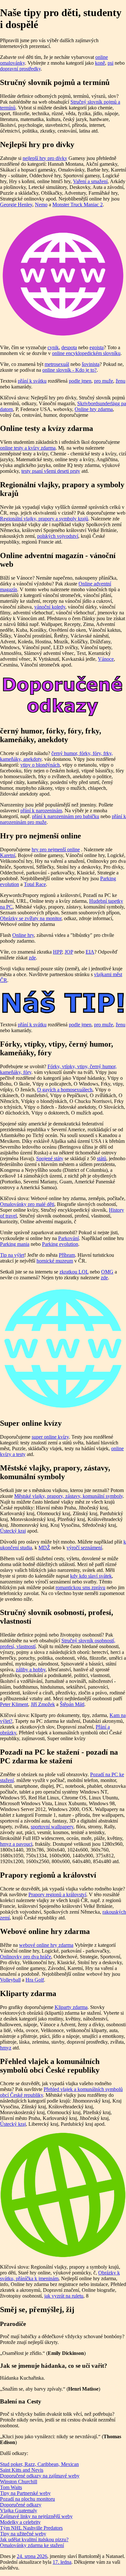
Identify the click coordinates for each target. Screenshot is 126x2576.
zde (32, 958)
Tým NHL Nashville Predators (31, 2528)
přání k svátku (32, 381)
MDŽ (44, 1548)
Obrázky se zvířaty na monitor (31, 918)
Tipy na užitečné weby (23, 2534)
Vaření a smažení (90, 181)
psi (110, 63)
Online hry (23, 935)
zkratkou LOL (74, 1272)
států (102, 1158)
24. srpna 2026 (32, 2556)
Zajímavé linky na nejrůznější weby (36, 2516)
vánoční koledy (50, 607)
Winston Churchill (19, 2482)
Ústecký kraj (13, 1531)
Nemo (41, 205)
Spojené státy (50, 1158)
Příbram (67, 1255)
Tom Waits (11, 2487)
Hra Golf (35, 1980)
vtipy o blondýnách (40, 765)
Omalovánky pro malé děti (27, 1204)
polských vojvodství (58, 536)
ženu (121, 381)
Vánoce (106, 659)
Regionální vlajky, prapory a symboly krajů (44, 519)
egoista (97, 347)
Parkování (68, 1238)
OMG (107, 1272)
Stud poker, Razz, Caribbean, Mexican (39, 2464)
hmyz (6, 2048)
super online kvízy (50, 1437)
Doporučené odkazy (21, 2505)
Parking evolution (60, 1244)
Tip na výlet (12, 1255)
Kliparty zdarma (71, 2007)
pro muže (104, 381)
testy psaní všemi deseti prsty (51, 471)
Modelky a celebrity (20, 2522)
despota (69, 347)
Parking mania (15, 1244)
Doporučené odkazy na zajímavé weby (40, 2476)
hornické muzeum (55, 1261)
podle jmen (80, 381)
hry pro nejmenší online (56, 849)
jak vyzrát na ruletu (64, 2296)
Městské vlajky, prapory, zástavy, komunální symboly (68, 1496)
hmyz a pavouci (16, 1844)
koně (100, 63)
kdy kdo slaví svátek (91, 1576)
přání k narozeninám (41, 811)
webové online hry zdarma (46, 1945)
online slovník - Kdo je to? (69, 370)
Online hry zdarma (94, 409)
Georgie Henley (16, 205)
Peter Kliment (14, 1704)
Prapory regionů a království (57, 1895)
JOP (69, 952)
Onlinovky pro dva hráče (26, 1957)
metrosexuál (57, 364)
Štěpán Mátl (72, 1704)
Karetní (8, 855)
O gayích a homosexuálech (65, 1090)
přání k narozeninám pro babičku (66, 816)
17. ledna (62, 2562)
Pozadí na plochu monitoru (27, 2499)
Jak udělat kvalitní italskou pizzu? (34, 2539)
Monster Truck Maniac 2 (78, 205)
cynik (53, 347)
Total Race (35, 884)
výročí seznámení (84, 1548)
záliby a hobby (31, 1670)
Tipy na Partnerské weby (25, 2493)
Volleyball (10, 1980)
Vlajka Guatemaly (19, 2511)
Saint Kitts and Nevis (22, 2470)
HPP (58, 952)
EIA (90, 952)
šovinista (91, 364)
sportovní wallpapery (52, 1827)
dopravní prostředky (20, 69)
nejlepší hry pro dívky (45, 158)
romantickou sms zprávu (80, 1587)
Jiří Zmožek (43, 1704)
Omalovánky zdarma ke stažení (32, 2545)
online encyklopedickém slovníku (86, 353)
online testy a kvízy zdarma (28, 448)
